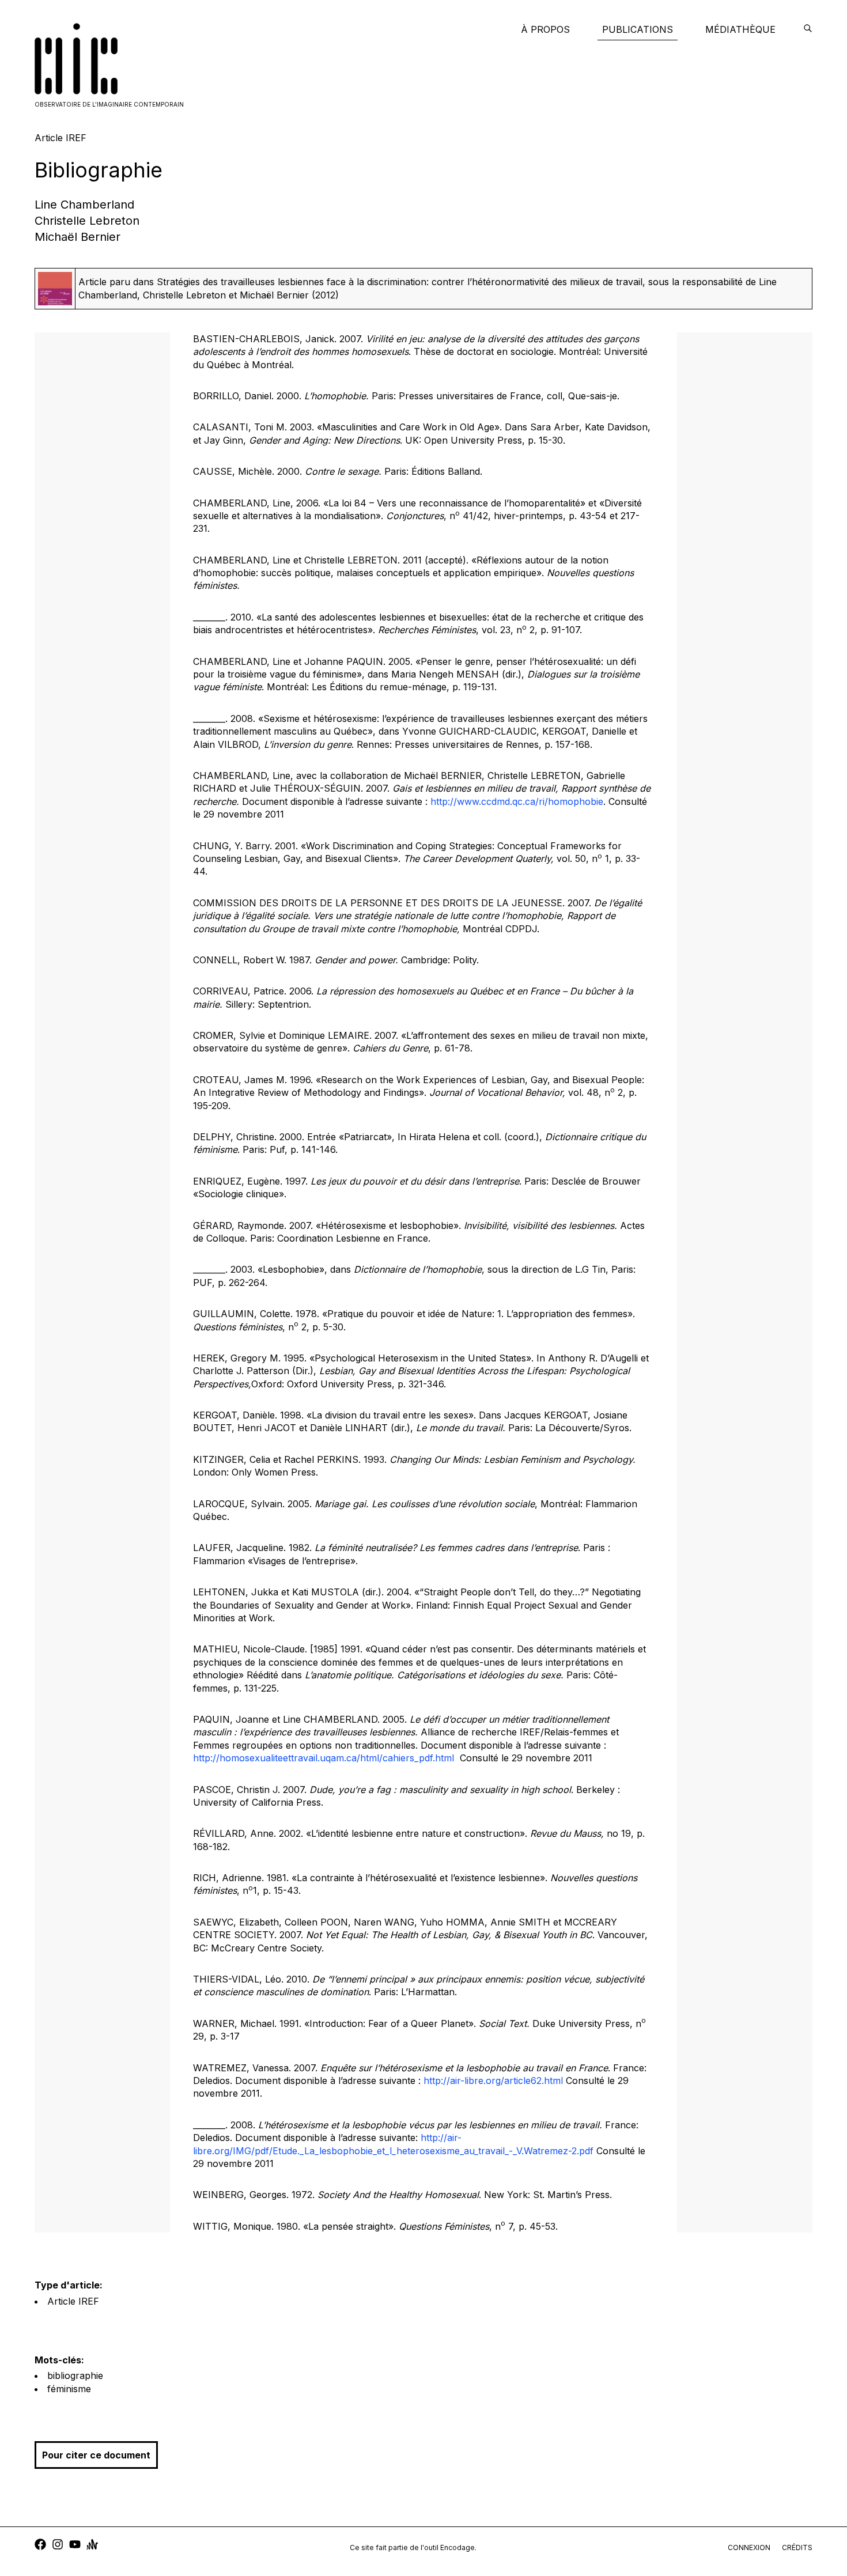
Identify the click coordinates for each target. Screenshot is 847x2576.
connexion (749, 2547)
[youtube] (75, 2546)
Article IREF (73, 2301)
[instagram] (58, 2546)
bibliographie (75, 2375)
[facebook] (40, 2546)
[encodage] (808, 29)
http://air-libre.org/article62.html (493, 2081)
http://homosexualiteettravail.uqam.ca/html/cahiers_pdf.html (324, 1758)
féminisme (69, 2389)
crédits (797, 2547)
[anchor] (92, 2546)
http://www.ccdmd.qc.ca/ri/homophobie (517, 801)
